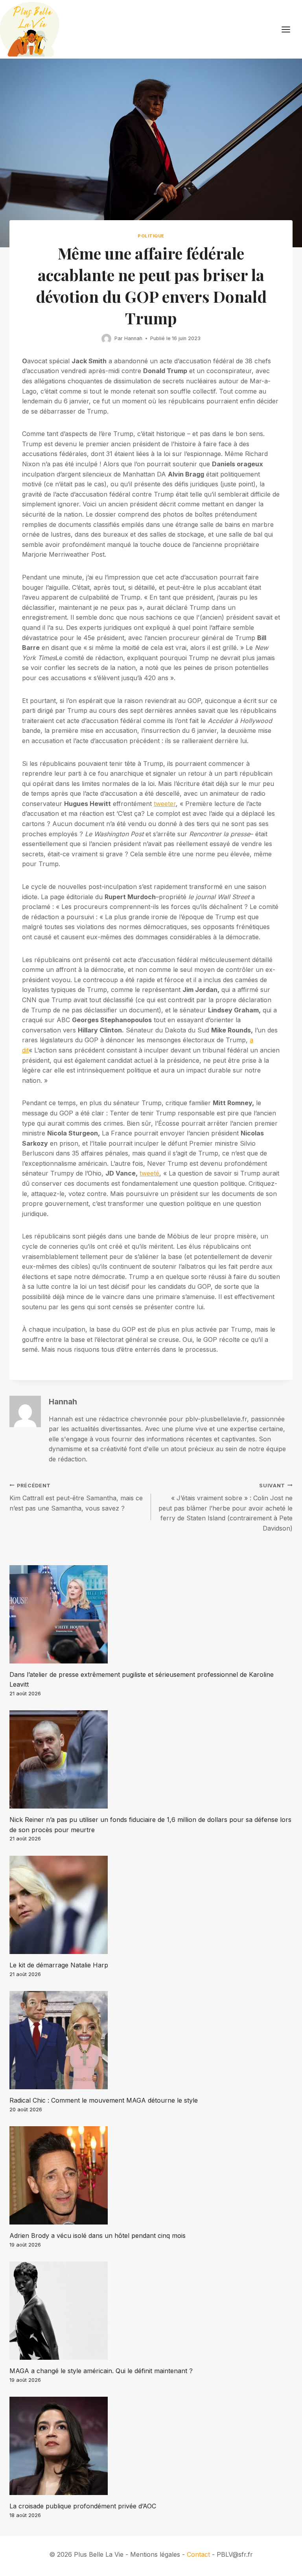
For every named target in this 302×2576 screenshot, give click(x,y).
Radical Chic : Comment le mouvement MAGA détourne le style (104, 2100)
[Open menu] (290, 29)
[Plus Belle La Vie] (29, 29)
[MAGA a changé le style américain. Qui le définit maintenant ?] (151, 2311)
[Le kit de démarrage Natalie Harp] (151, 1905)
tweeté (149, 1173)
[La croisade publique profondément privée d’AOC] (151, 2446)
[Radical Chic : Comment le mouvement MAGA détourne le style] (151, 2040)
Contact (198, 2554)
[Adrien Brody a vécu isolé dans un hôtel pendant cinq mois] (151, 2175)
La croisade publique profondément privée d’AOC (83, 2506)
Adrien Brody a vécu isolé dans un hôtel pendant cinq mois (98, 2236)
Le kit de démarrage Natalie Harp (59, 1965)
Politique (151, 236)
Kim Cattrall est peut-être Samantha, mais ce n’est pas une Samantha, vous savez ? (76, 1497)
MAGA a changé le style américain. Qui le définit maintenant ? (101, 2371)
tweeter (165, 804)
